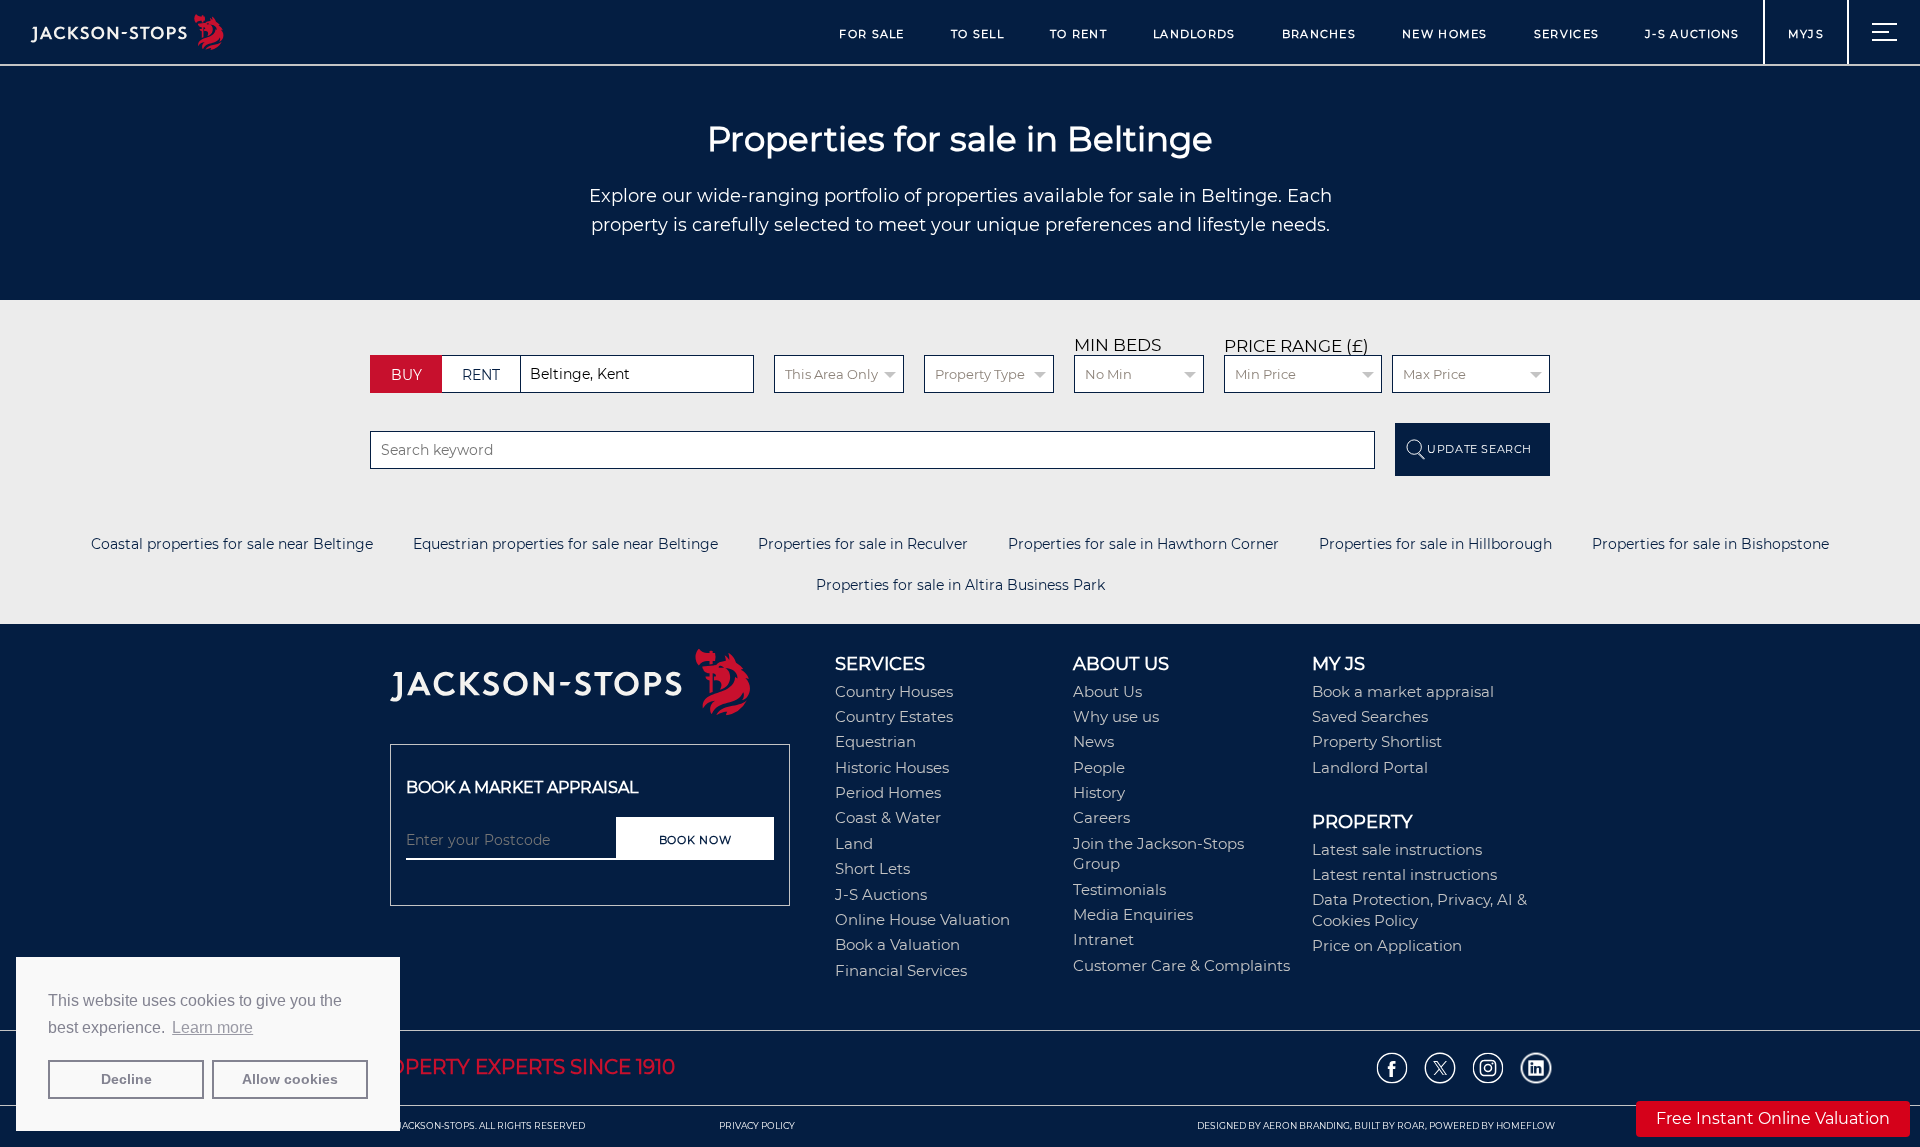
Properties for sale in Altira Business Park (960, 585)
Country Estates (894, 716)
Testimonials (1119, 889)
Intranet (1103, 939)
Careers (1101, 817)
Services (1566, 34)
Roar (1411, 1125)
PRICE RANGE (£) (1296, 346)
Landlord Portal (1370, 767)
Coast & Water (888, 817)
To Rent (1078, 34)
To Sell (977, 34)
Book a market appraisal (1403, 691)
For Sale (871, 34)
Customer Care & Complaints (1181, 965)
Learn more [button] (212, 1027)
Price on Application (1387, 945)
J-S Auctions (1692, 34)
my (1806, 34)
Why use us (1116, 716)
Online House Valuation (922, 919)
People (1099, 767)
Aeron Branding (1306, 1125)
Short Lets (872, 868)
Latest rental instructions (1404, 874)
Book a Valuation (897, 944)
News (1093, 741)
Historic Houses (892, 767)
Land (854, 843)
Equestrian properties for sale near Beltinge (565, 544)
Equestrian (875, 741)
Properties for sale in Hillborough (1435, 544)
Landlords (1194, 34)
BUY (406, 375)
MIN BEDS (1117, 345)
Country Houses (894, 691)
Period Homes (888, 792)
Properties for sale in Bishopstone (1710, 544)
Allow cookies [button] (290, 1079)
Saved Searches (1370, 716)
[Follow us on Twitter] (1440, 1068)
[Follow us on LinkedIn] (1536, 1068)
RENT (481, 375)
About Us (1107, 691)
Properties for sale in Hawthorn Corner (1143, 544)
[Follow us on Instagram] (1488, 1068)
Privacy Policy (757, 1125)
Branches (1319, 34)
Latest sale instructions (1397, 849)
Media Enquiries (1133, 914)
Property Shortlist (1377, 741)
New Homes (1445, 34)
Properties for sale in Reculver (863, 544)
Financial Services (901, 970)
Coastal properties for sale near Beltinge (232, 544)
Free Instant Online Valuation (1773, 1118)
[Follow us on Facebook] (1392, 1068)
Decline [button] (126, 1079)
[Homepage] (602, 689)
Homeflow (1525, 1125)
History (1099, 792)
